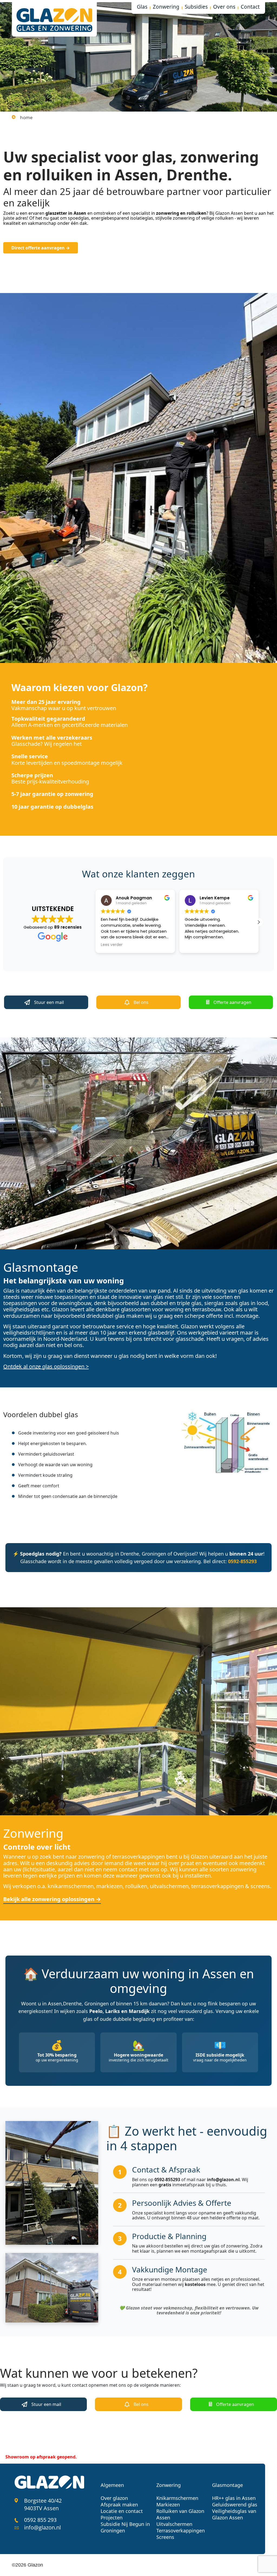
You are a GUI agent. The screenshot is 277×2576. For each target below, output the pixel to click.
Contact (250, 7)
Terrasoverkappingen (181, 2531)
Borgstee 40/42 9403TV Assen (43, 2504)
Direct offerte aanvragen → (41, 248)
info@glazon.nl (42, 2527)
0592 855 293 (40, 2520)
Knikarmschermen (177, 2498)
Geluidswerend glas (235, 2505)
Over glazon (114, 2498)
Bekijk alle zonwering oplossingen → (52, 1899)
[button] (259, 922)
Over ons (224, 7)
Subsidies (196, 7)
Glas (142, 7)
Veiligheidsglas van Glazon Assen (234, 2514)
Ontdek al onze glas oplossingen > (46, 1366)
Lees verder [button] (196, 945)
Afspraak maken (119, 2505)
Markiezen (168, 2505)
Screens (165, 2537)
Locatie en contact (122, 2511)
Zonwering (166, 7)
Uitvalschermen (174, 2524)
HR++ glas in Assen (234, 2498)
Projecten (112, 2518)
